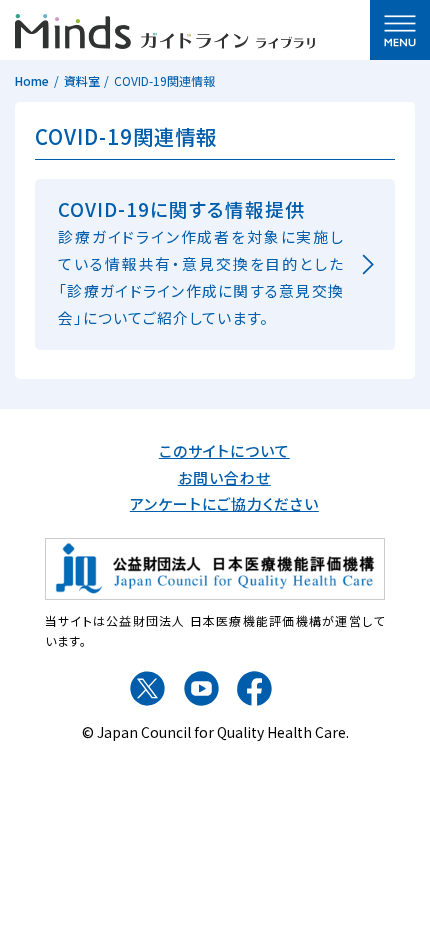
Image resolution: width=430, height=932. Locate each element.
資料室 (82, 80)
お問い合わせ (224, 477)
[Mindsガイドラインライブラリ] (165, 28)
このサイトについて (224, 450)
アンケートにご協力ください (224, 503)
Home (32, 80)
